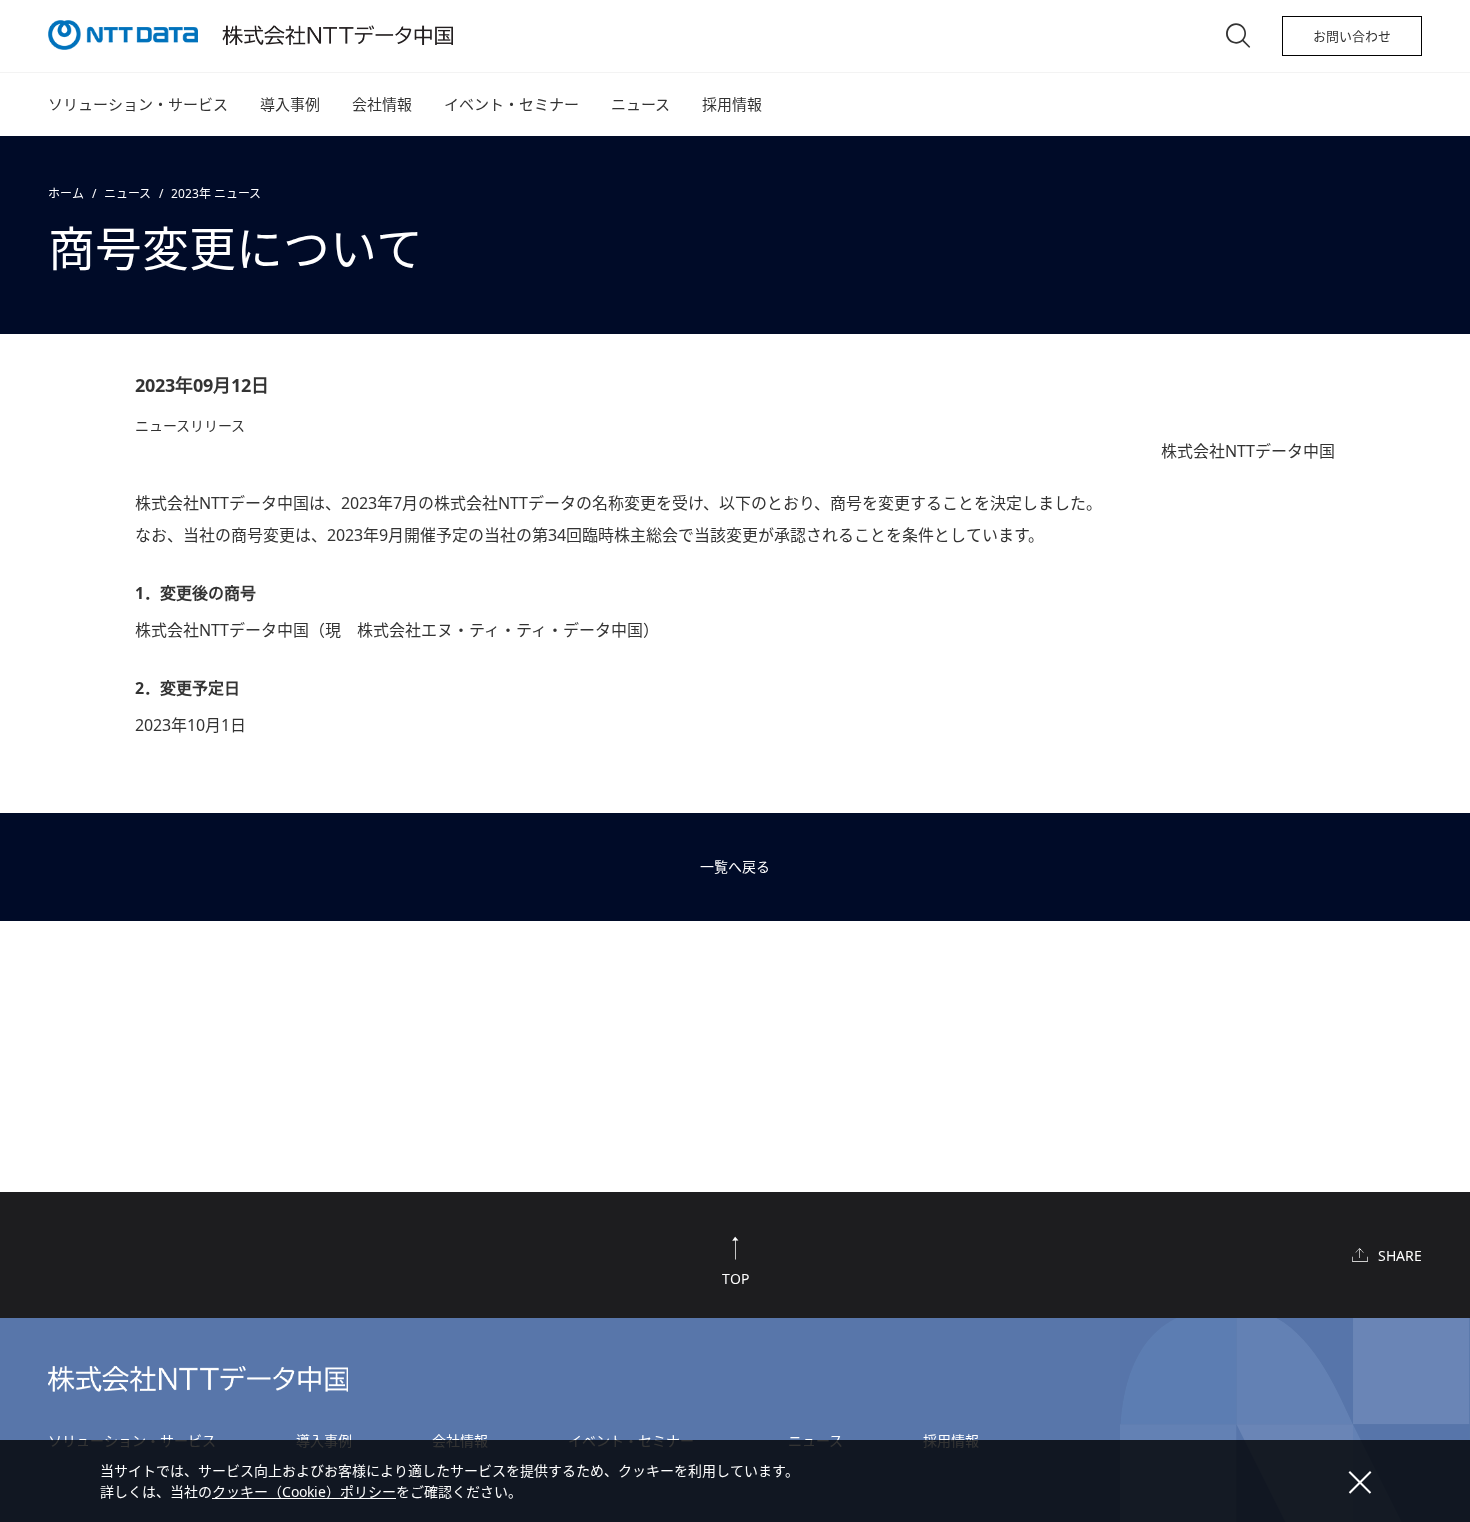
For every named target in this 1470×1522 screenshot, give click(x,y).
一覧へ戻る (735, 866)
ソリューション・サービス (138, 104)
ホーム (66, 193)
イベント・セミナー (511, 104)
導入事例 (290, 104)
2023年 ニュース (216, 193)
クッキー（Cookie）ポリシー (304, 1491)
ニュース (640, 104)
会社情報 (382, 104)
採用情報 (732, 104)
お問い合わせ (1352, 36)
